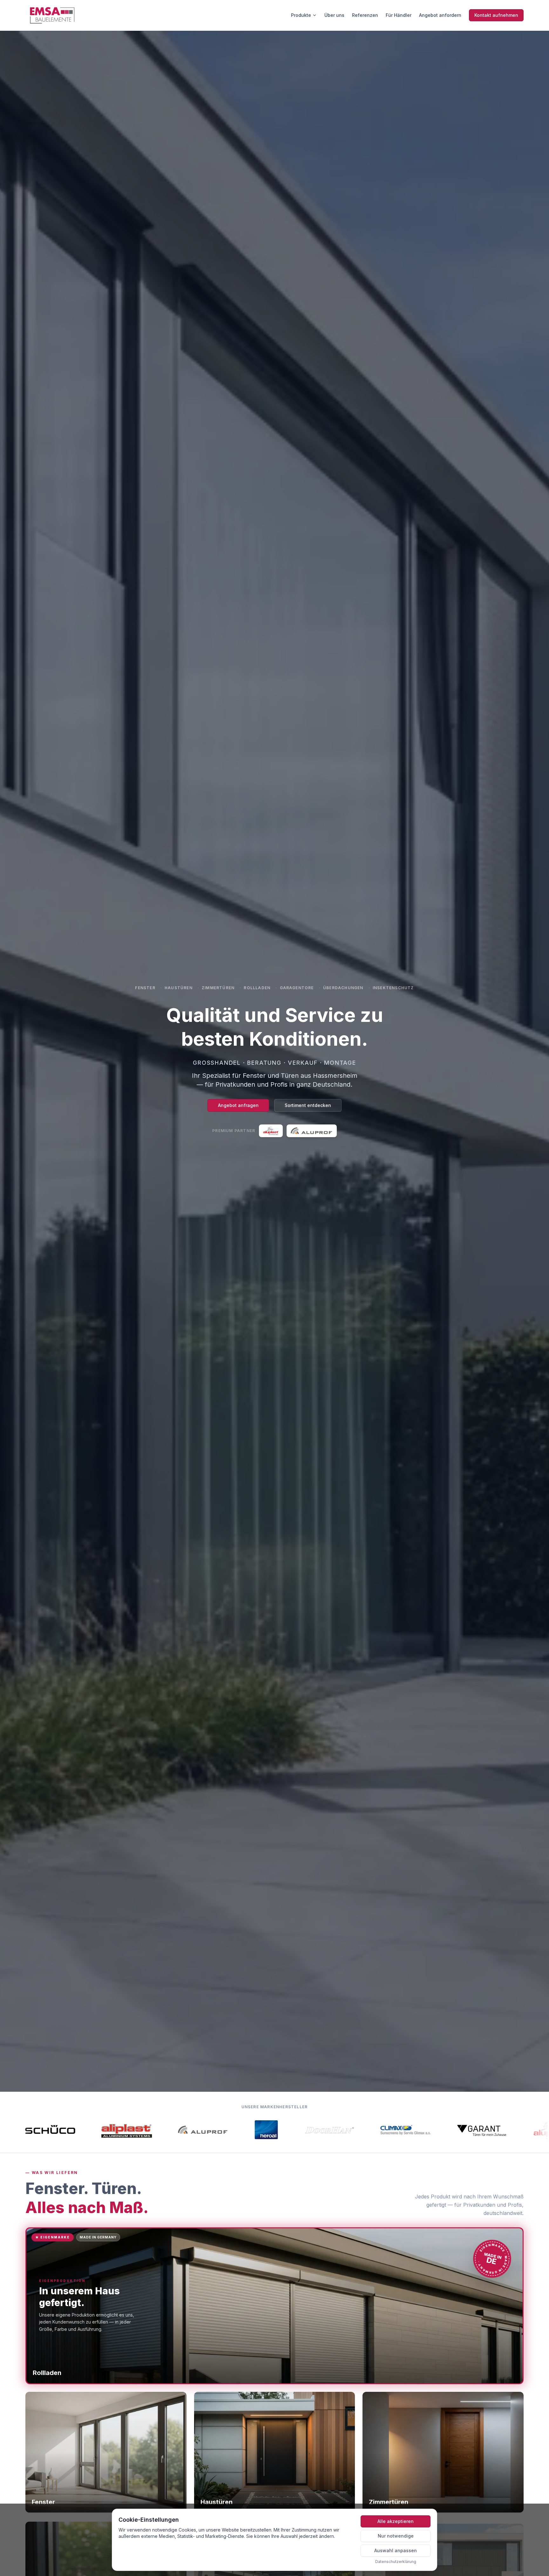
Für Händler (399, 15)
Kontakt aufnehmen (496, 15)
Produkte (301, 15)
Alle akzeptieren (396, 2521)
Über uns (334, 15)
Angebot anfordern (440, 15)
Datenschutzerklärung (396, 2562)
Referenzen (365, 15)
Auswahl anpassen (396, 2550)
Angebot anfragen (238, 1105)
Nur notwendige (396, 2536)
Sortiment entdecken (308, 1105)
